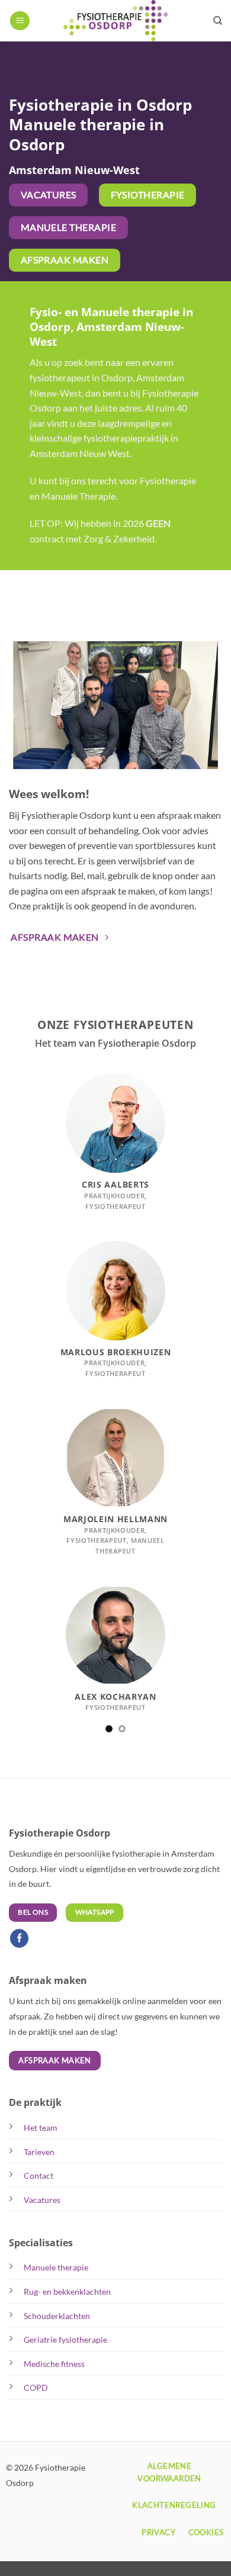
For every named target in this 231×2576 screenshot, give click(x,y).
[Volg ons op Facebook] (20, 1939)
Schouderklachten (57, 2316)
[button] (20, 21)
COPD (36, 2387)
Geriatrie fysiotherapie (65, 2339)
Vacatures (42, 2200)
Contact (38, 2175)
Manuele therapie (56, 2267)
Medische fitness (54, 2364)
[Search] (218, 21)
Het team (41, 2128)
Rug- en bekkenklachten (67, 2292)
